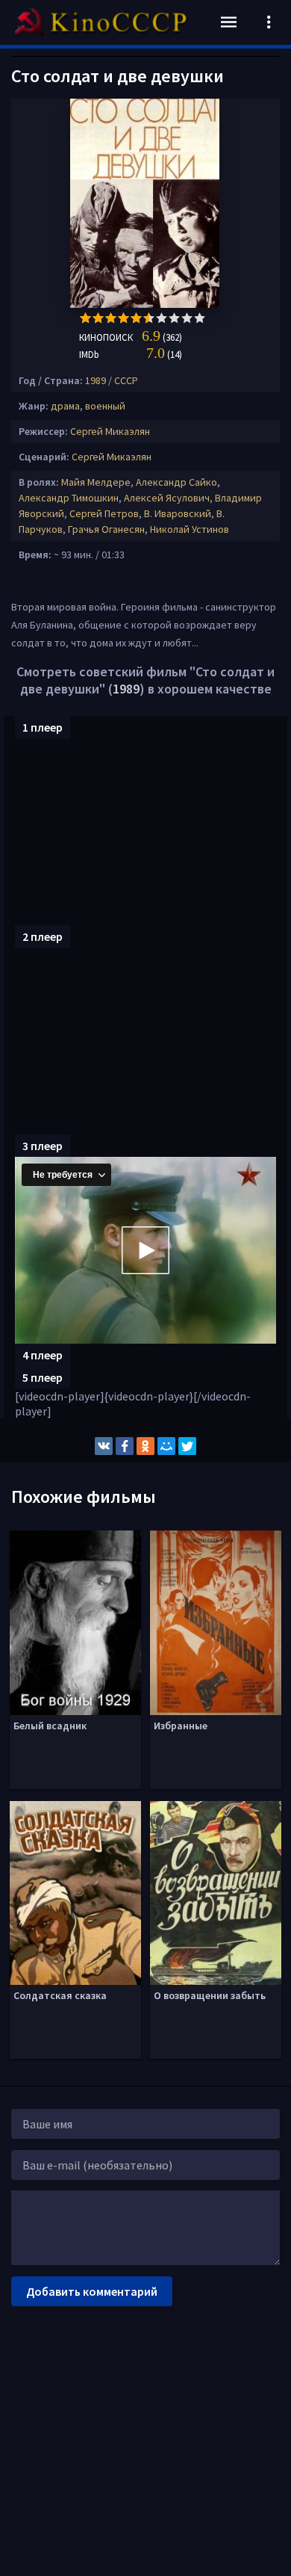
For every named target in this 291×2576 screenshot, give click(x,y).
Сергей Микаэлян (110, 431)
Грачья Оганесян (106, 529)
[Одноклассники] (145, 1446)
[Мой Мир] (166, 1446)
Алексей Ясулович (167, 498)
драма (65, 406)
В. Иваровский (178, 513)
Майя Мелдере (96, 482)
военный (105, 406)
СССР (126, 380)
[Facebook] (125, 1446)
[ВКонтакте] (104, 1446)
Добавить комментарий (92, 2291)
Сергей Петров (104, 513)
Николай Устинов (190, 529)
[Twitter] (187, 1446)
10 (200, 318)
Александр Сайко (176, 482)
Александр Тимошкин (69, 498)
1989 (96, 380)
